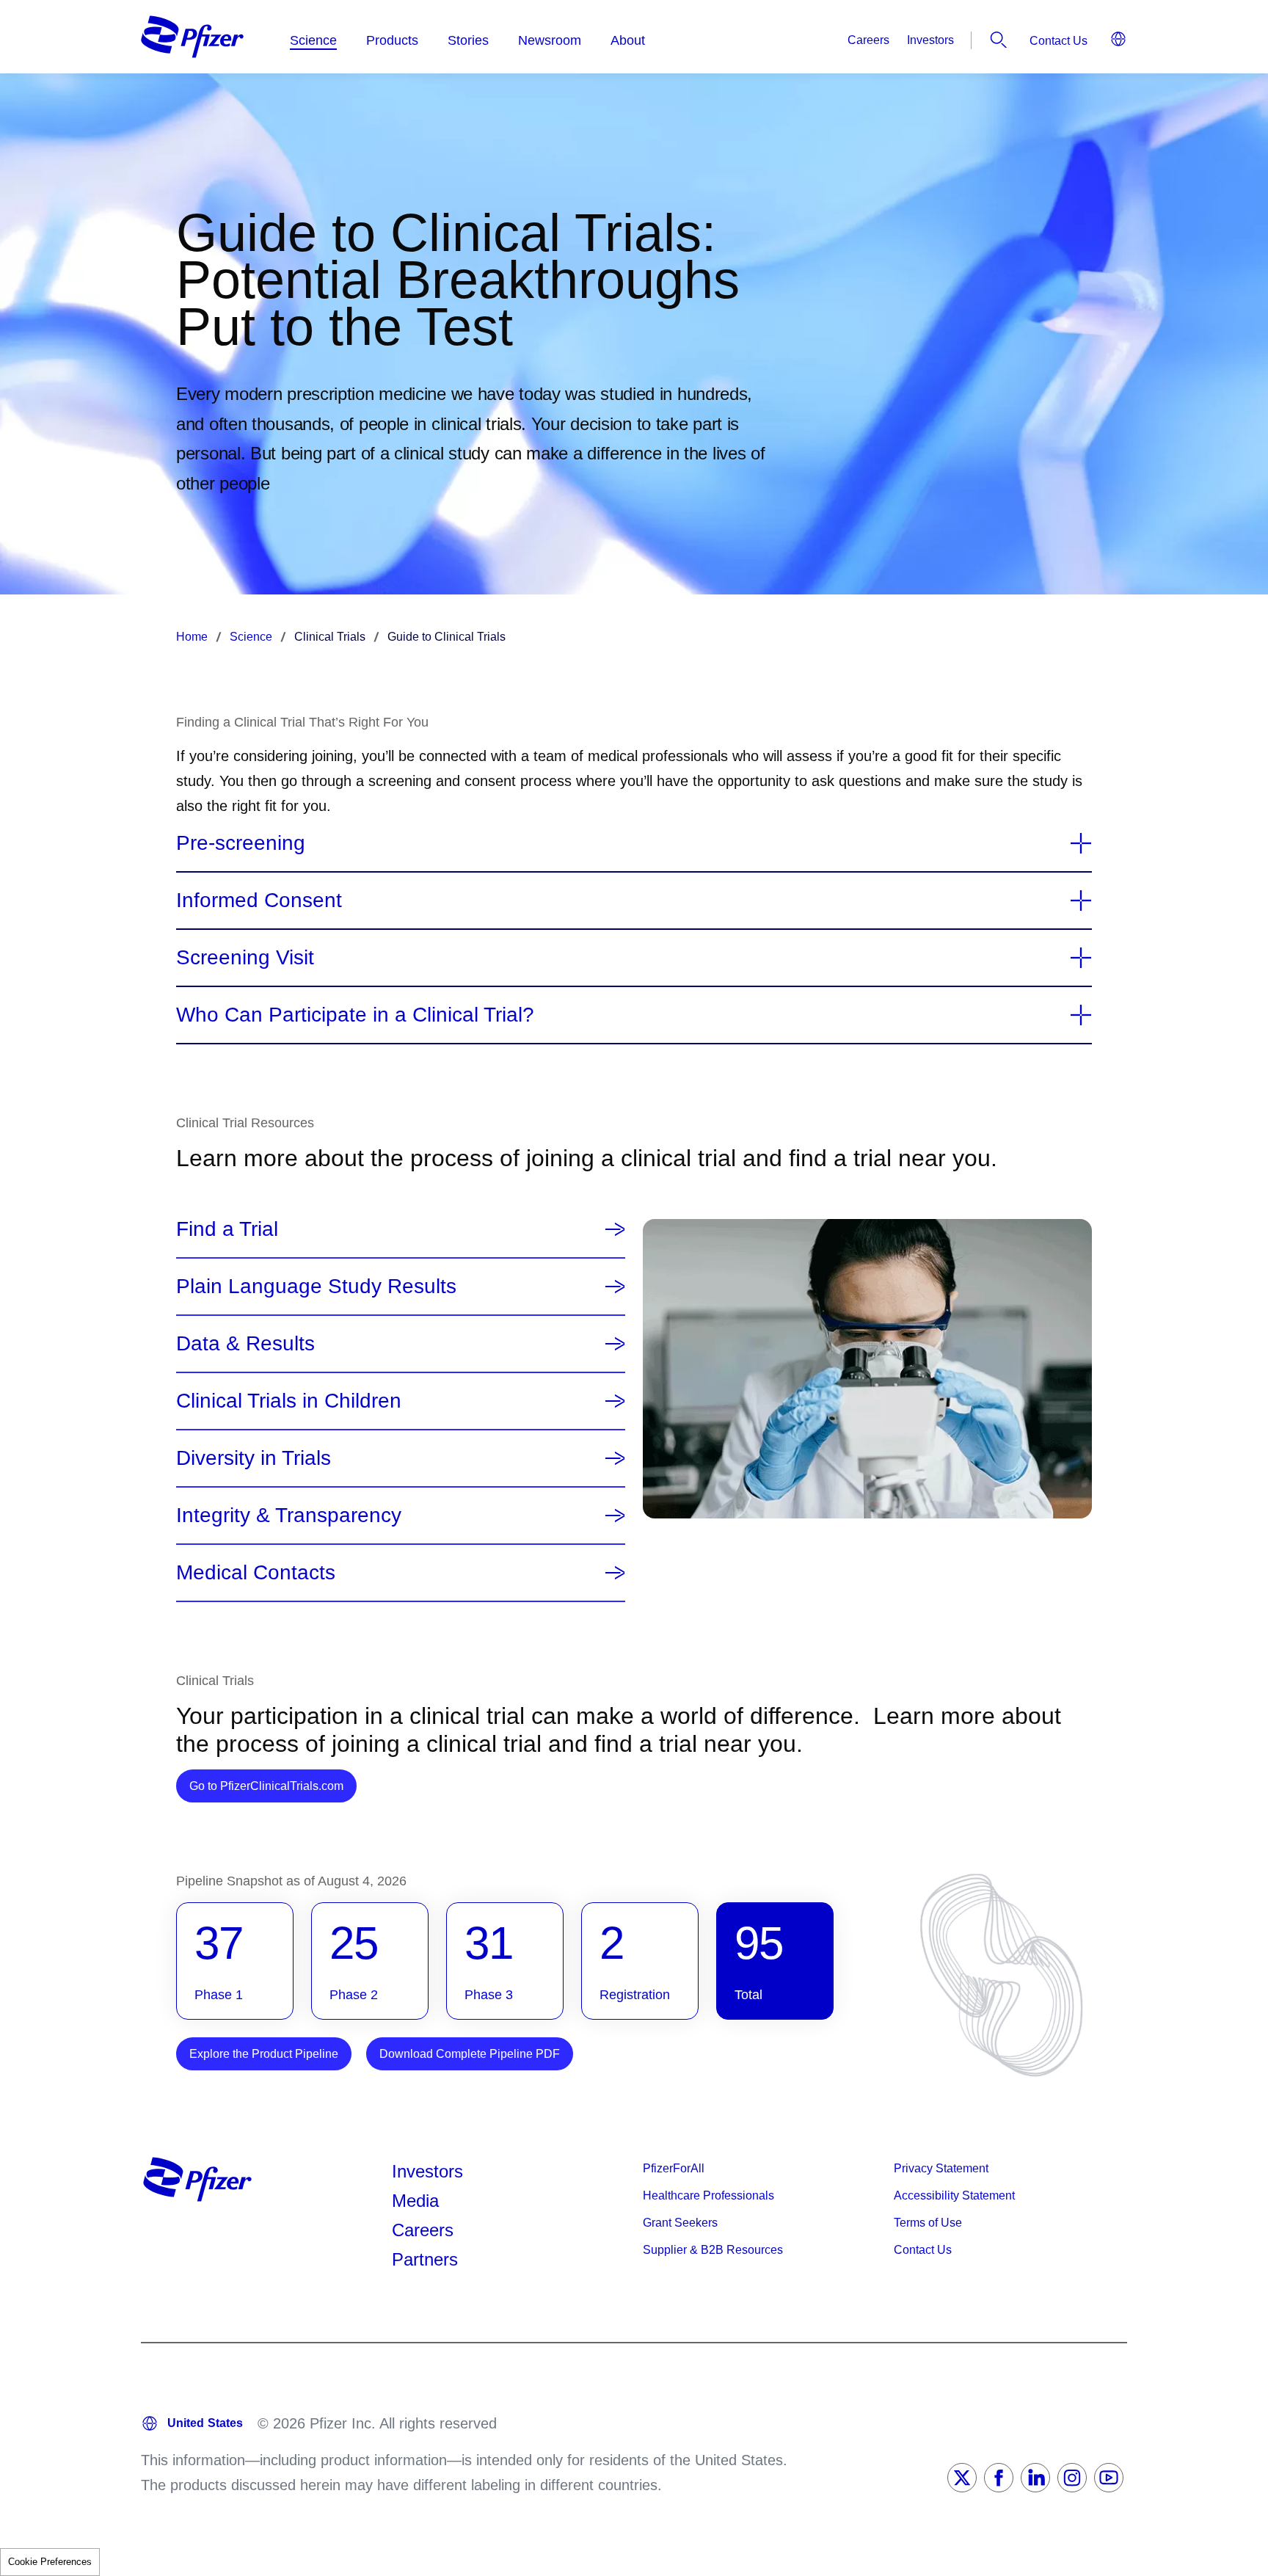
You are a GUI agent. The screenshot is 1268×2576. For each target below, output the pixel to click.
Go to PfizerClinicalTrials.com (273, 1786)
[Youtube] (1109, 2478)
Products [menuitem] (392, 40)
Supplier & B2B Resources (713, 2250)
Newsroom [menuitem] (550, 40)
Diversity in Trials (254, 1458)
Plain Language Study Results (316, 1287)
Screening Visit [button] (245, 958)
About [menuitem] (628, 40)
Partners (425, 2259)
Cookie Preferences (50, 2562)
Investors (930, 40)
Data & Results (245, 1344)
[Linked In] (1035, 2478)
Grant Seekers (680, 2223)
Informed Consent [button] (259, 900)
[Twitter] (962, 2478)
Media (415, 2201)
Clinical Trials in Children (289, 1401)
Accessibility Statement (954, 2195)
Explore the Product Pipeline (264, 2054)
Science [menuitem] (313, 40)
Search (999, 40)
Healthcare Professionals (708, 2195)
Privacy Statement (941, 2168)
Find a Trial (227, 1229)
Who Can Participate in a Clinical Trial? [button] (355, 1015)
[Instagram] (1072, 2478)
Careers (868, 40)
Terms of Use (928, 2223)
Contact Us (1059, 41)
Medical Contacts (256, 1573)
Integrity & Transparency (289, 1516)
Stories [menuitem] (468, 40)
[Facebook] (999, 2478)
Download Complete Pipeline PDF (470, 2054)
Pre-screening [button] (241, 843)
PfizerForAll (674, 2168)
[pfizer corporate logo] (192, 37)
